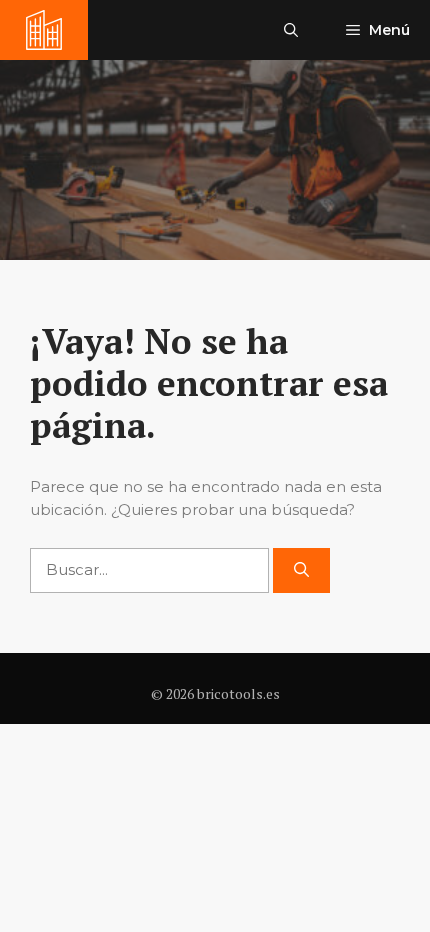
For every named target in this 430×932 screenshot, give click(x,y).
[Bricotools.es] (44, 30)
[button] (291, 30)
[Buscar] (301, 570)
